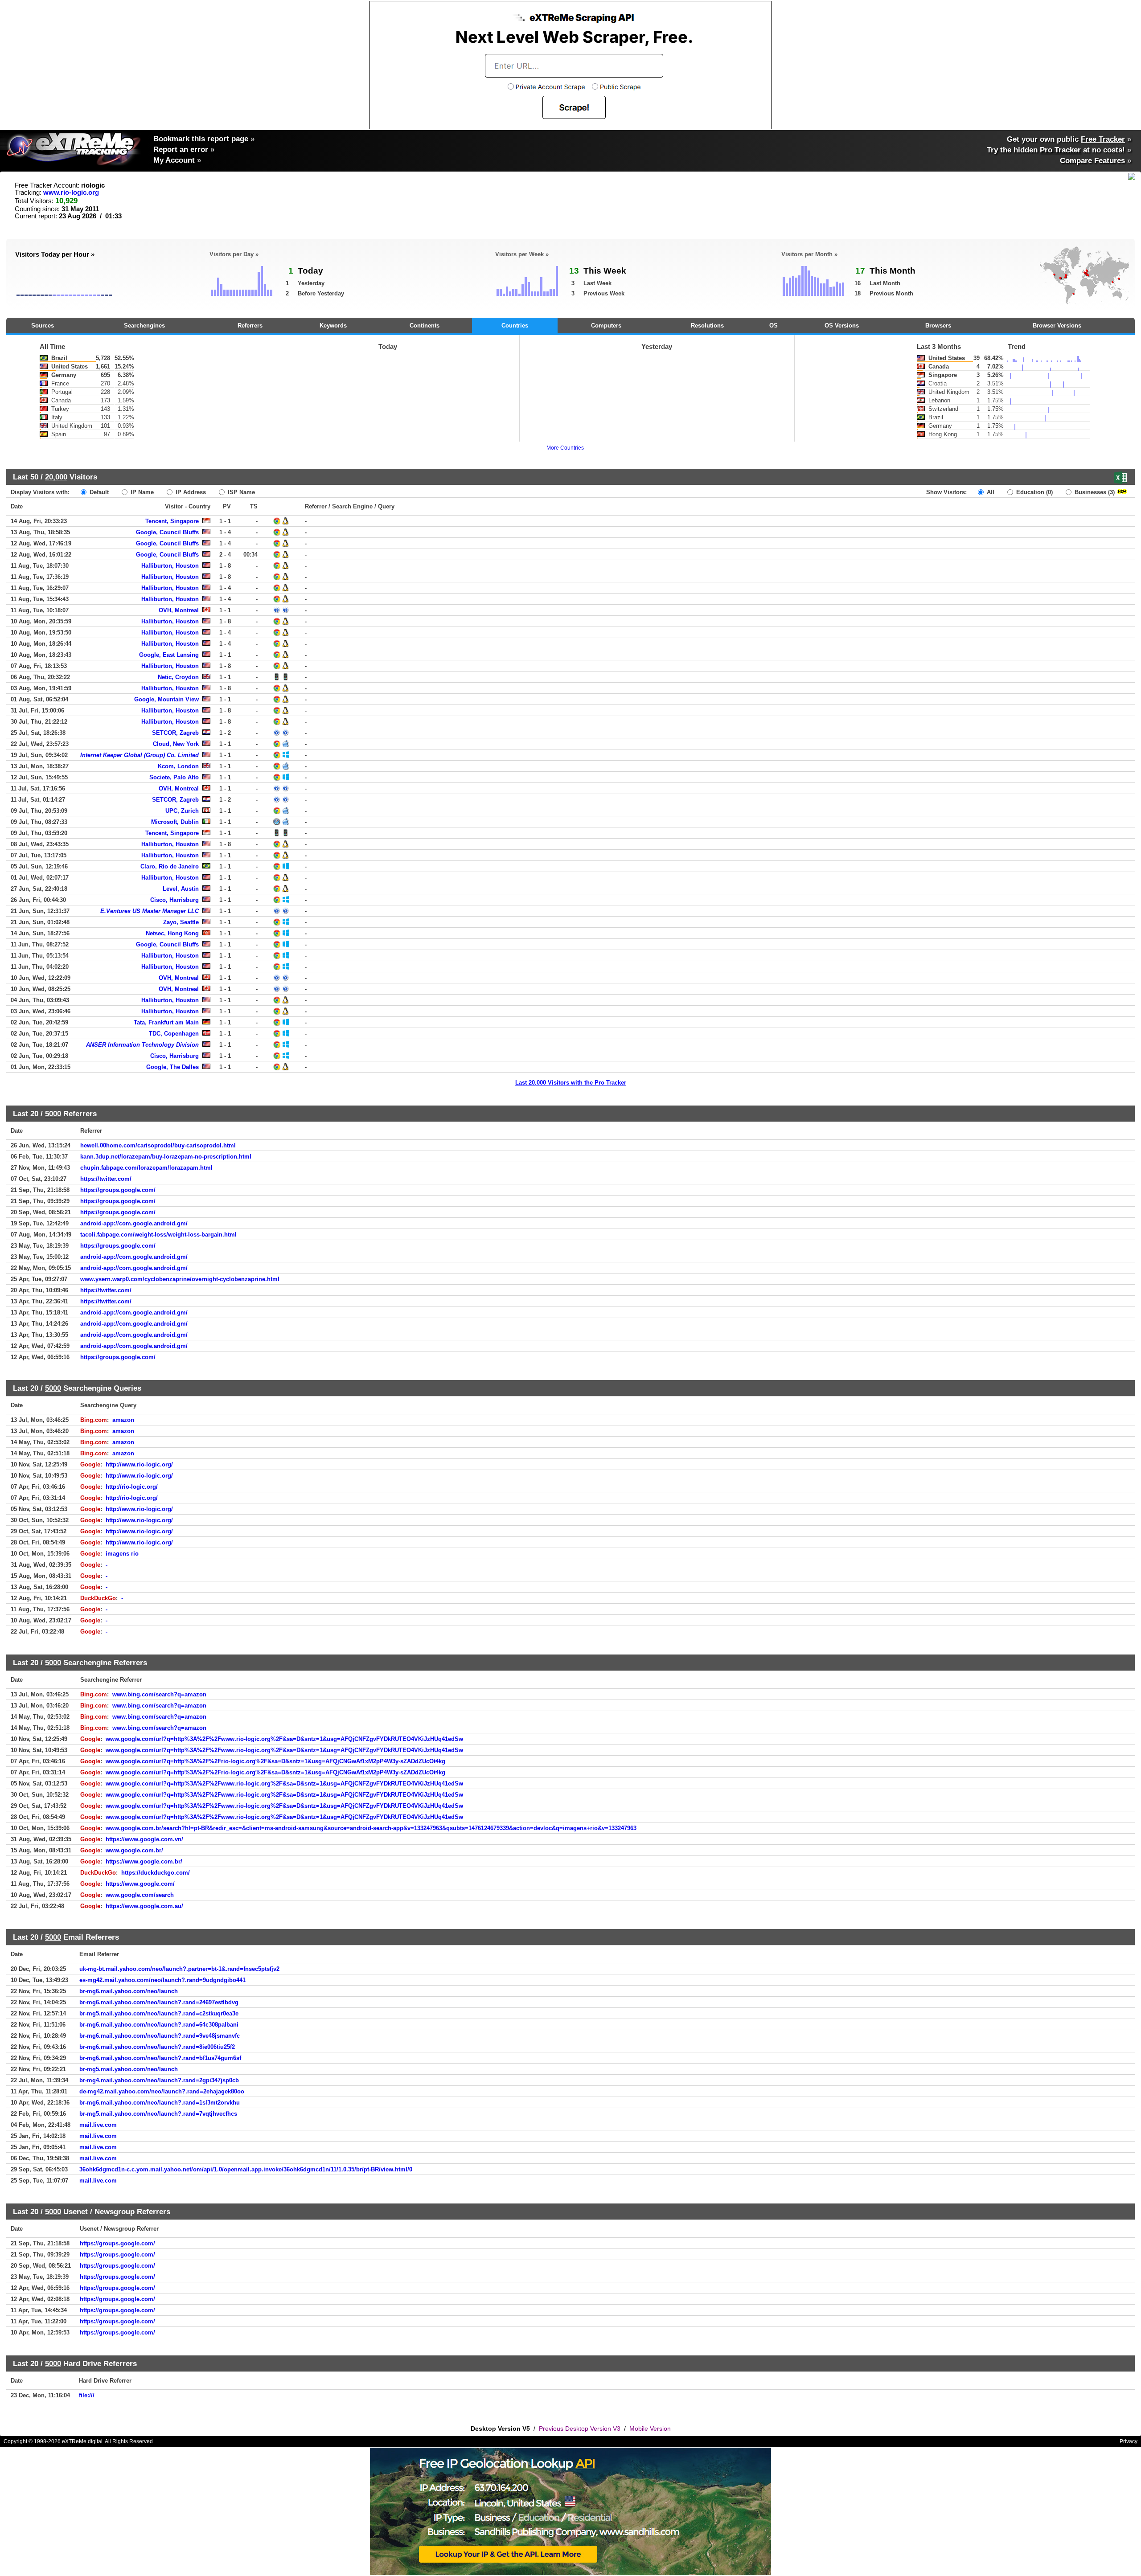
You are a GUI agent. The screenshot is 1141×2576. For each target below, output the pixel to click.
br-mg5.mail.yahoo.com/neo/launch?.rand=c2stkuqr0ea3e (159, 2013)
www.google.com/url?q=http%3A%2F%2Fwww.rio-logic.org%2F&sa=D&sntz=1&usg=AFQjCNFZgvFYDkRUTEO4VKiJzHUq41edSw (284, 1739)
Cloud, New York (176, 744)
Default (98, 492)
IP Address (190, 492)
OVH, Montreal (179, 610)
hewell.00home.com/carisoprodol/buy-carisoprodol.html (158, 1145)
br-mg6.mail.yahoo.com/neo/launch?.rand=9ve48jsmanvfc (160, 2036)
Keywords (333, 326)
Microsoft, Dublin (175, 822)
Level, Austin (181, 889)
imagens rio (122, 1554)
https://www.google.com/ (140, 1884)
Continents (425, 326)
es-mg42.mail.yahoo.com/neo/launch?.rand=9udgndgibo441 (162, 1980)
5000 (53, 1114)
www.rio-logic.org (71, 192)
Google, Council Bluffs (167, 532)
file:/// (87, 2395)
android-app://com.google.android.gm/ (134, 1223)
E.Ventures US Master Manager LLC (150, 911)
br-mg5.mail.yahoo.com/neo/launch (129, 2069)
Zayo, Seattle (181, 922)
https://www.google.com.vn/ (144, 1839)
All (990, 492)
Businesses (1094, 492)
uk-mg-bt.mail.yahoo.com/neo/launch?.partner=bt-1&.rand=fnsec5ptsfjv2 (179, 1969)
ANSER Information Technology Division (142, 1045)
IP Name (141, 492)
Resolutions (707, 326)
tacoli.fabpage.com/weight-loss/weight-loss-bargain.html (158, 1235)
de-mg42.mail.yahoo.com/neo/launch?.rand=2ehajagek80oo (162, 2091)
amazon (123, 1420)
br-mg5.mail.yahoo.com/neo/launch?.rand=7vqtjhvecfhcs (158, 2114)
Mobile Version (650, 2429)
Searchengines (144, 326)
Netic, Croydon (178, 677)
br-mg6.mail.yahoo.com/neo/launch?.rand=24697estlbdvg (159, 2002)
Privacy (1129, 2441)
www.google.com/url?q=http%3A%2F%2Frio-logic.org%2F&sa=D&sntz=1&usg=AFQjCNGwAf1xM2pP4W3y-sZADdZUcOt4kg (275, 1761)
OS (774, 326)
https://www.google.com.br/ (144, 1861)
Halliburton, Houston (170, 566)
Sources (43, 326)
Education (1034, 492)
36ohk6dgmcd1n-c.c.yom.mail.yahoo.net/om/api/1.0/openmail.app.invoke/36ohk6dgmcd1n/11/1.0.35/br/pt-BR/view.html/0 (246, 2169)
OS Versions (842, 326)
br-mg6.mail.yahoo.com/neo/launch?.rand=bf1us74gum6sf (160, 2058)
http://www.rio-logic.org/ (139, 1464)
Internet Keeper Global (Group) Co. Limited (140, 755)
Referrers (250, 326)
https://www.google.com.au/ (144, 1906)
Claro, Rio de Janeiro (170, 866)
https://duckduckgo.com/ (156, 1873)
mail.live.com (98, 2125)
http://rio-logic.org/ (132, 1487)
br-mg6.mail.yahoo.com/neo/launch (129, 1991)
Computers (606, 326)
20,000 (56, 477)
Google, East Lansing (169, 655)
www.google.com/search (140, 1895)
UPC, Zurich (182, 811)
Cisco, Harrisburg (174, 900)
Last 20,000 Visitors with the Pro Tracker (571, 1083)
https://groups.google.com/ (118, 1190)
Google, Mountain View (166, 699)
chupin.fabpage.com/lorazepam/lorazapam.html (146, 1168)
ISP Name (240, 492)
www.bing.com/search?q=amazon (159, 1694)
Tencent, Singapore (172, 521)
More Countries (565, 448)
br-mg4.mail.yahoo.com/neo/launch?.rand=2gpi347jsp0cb (159, 2080)
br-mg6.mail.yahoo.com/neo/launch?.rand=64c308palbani (159, 2025)
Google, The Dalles (172, 1067)
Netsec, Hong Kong (172, 933)
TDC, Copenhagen (174, 1034)
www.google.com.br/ (134, 1850)
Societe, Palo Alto (174, 777)
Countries (515, 326)
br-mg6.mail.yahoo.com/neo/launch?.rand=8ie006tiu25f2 (157, 2047)
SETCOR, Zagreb (175, 733)
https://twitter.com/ (106, 1179)
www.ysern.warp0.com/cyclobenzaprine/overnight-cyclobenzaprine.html (180, 1279)
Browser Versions (1057, 326)
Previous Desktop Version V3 (580, 2429)
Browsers (938, 326)
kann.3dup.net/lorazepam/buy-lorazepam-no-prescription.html (166, 1157)
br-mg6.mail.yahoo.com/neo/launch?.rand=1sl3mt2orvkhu (160, 2103)
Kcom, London (178, 766)
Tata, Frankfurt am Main (166, 1022)
